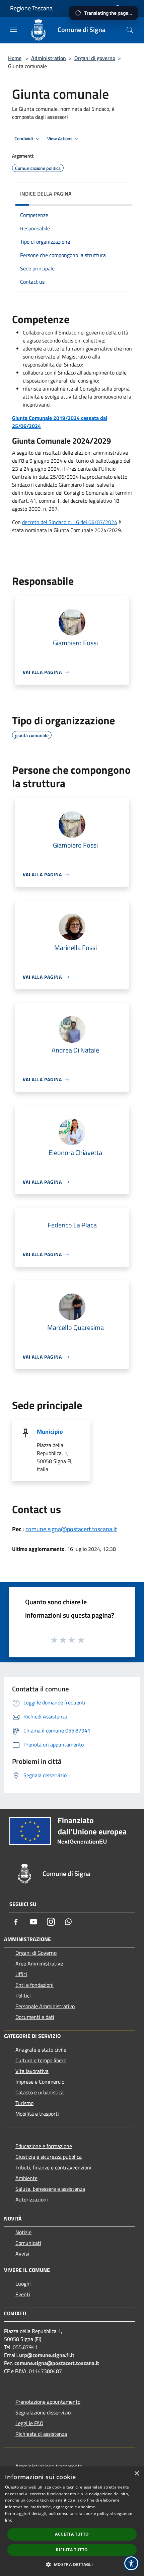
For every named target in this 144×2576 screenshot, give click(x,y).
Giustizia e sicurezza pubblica (49, 2157)
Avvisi (22, 2254)
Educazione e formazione (44, 2146)
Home (15, 58)
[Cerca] (130, 30)
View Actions (60, 139)
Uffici (21, 1974)
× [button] (136, 2474)
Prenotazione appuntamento (48, 2402)
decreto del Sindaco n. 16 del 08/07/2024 (70, 522)
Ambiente (26, 2178)
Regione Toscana (31, 8)
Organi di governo (95, 58)
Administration (49, 58)
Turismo (24, 2103)
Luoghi (23, 2284)
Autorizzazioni (32, 2199)
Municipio (50, 1432)
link (8, 2520)
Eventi (23, 2294)
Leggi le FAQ (29, 2423)
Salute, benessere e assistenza (50, 2189)
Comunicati (28, 2243)
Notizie (23, 2232)
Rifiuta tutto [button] (72, 2550)
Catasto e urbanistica (40, 2092)
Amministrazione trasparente (49, 2466)
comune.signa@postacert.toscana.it (71, 1529)
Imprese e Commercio (40, 2082)
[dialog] (72, 2521)
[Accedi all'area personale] (118, 9)
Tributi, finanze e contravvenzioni (53, 2167)
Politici (23, 1996)
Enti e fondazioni (34, 1985)
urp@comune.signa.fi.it (47, 2355)
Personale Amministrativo (45, 2006)
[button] (72, 2564)
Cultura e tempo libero (41, 2060)
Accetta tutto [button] (72, 2534)
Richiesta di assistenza (41, 2434)
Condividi (24, 139)
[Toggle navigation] (13, 29)
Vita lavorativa (32, 2071)
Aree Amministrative (39, 1963)
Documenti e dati (35, 2017)
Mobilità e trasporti (37, 2114)
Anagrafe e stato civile (41, 2050)
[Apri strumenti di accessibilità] (131, 2563)
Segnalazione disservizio (43, 2412)
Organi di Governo (36, 1953)
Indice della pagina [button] (46, 194)
